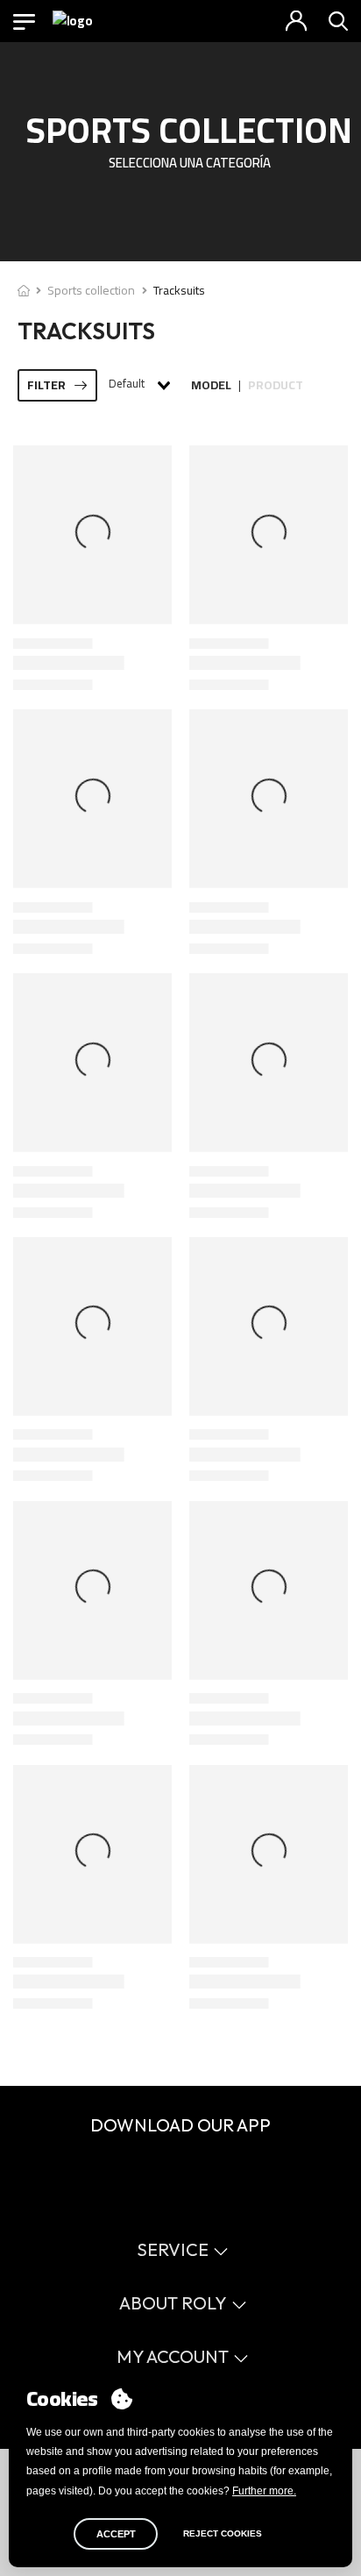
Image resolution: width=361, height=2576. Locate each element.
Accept (116, 2534)
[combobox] (138, 385)
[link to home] (24, 290)
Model (211, 385)
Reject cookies (223, 2533)
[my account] (296, 21)
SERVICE (173, 2249)
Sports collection (91, 290)
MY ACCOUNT (173, 2356)
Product (276, 385)
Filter (46, 385)
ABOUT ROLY (173, 2303)
